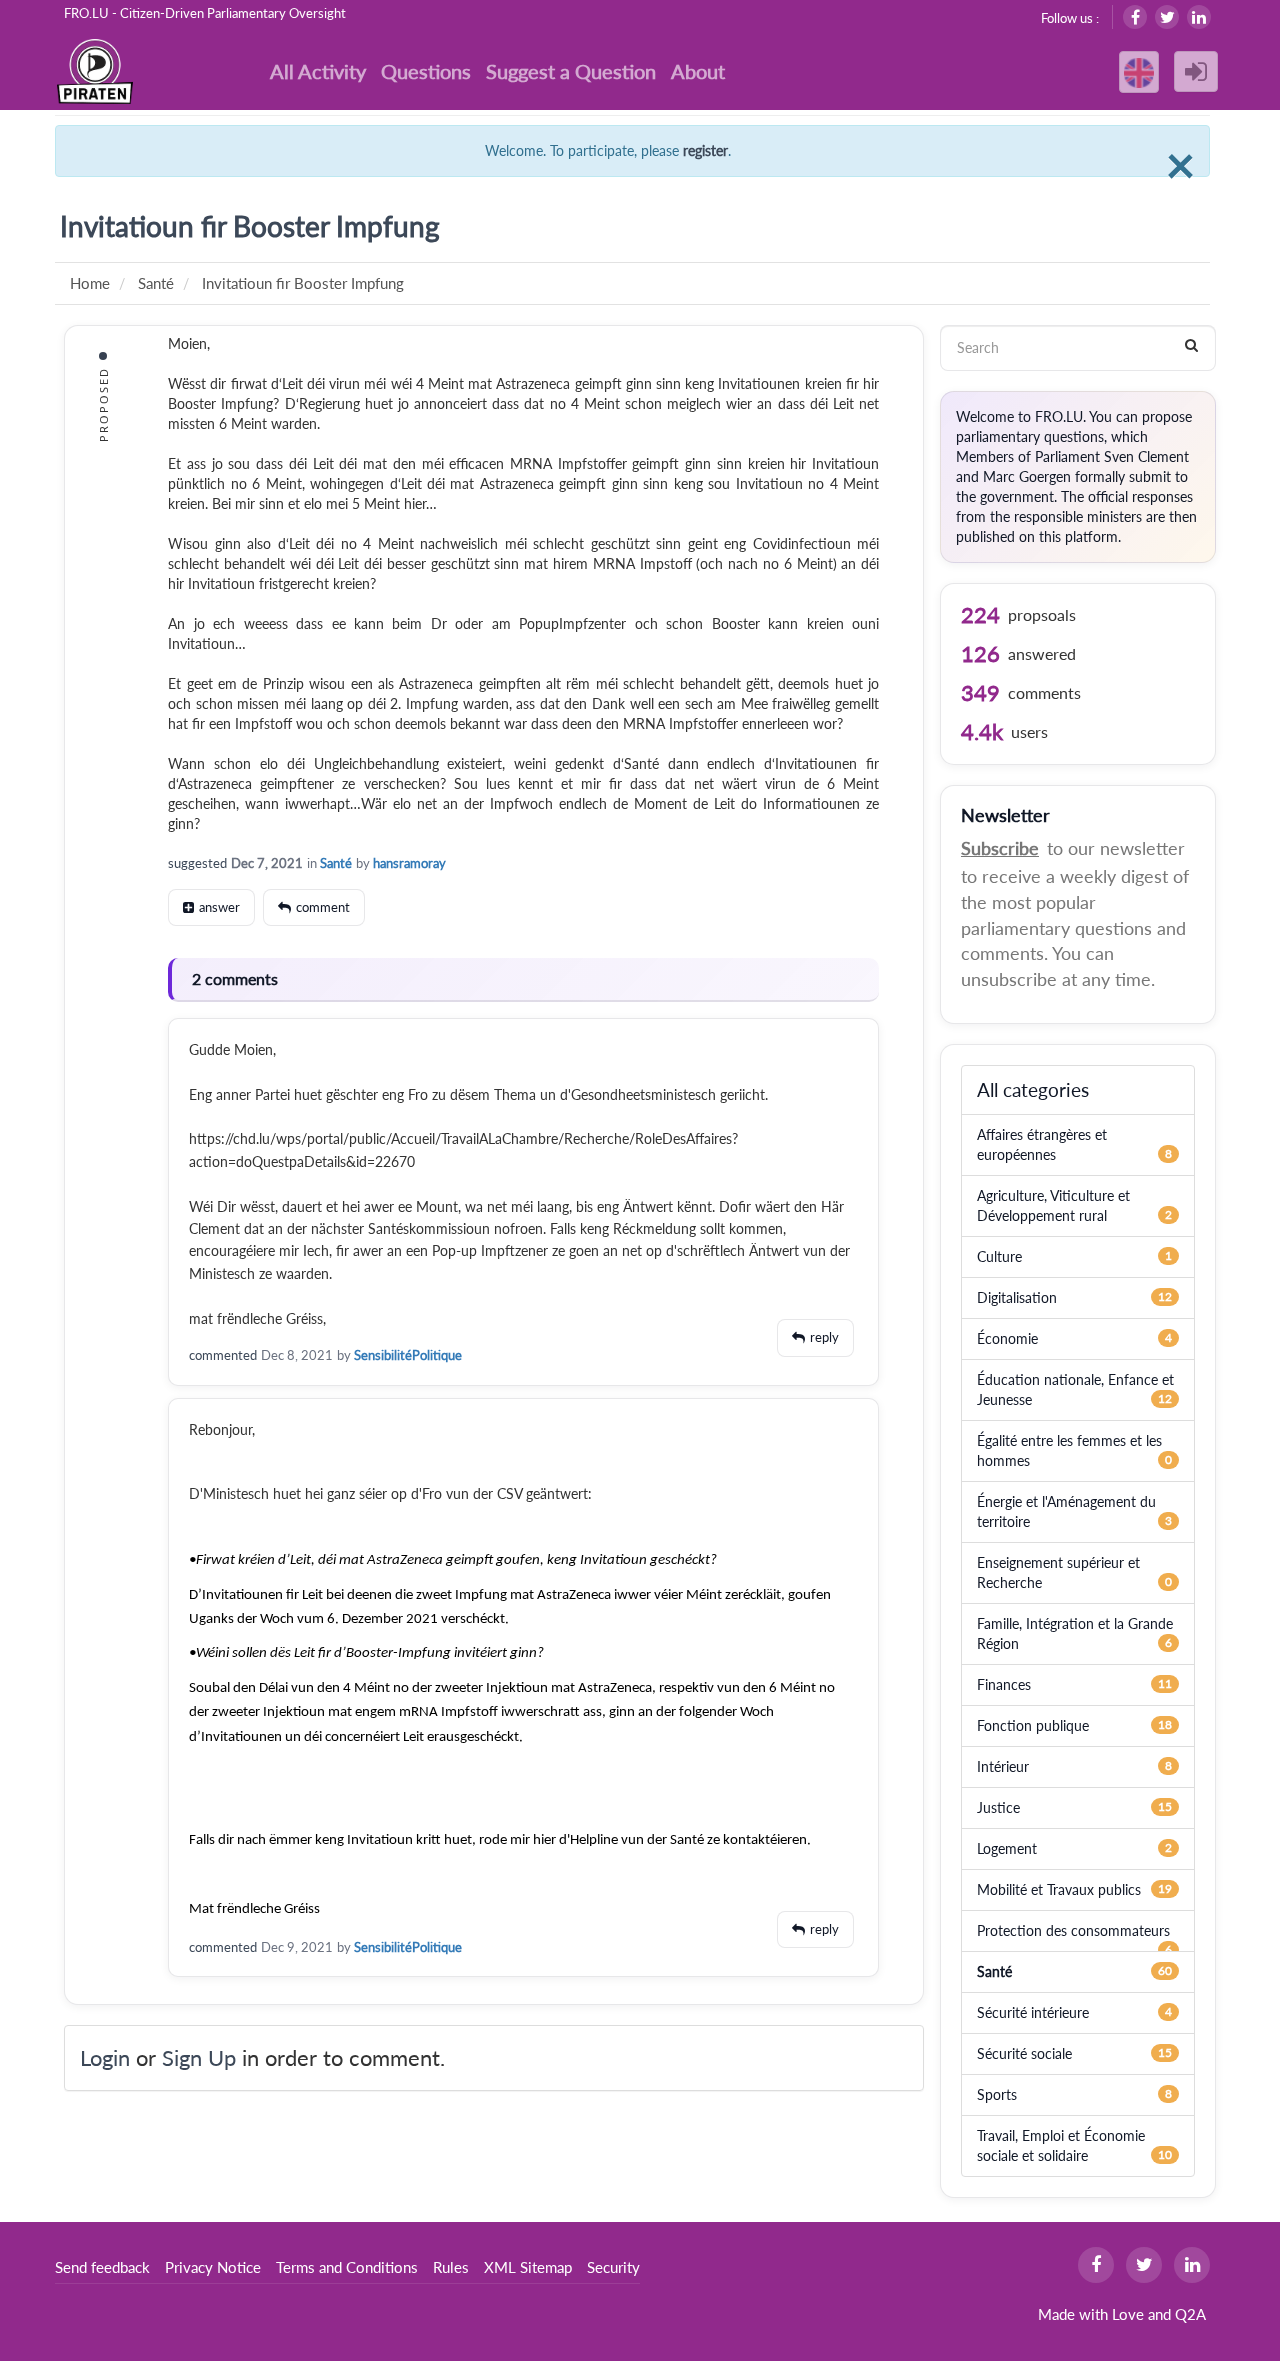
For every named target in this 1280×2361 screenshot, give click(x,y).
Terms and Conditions (347, 2267)
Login (105, 2057)
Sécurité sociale (1024, 2053)
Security (613, 2267)
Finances (1004, 1684)
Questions (426, 71)
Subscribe (1000, 848)
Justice (998, 1807)
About (698, 71)
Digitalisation (1017, 1297)
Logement (1007, 1848)
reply (824, 1337)
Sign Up (199, 2057)
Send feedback (102, 2267)
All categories (1033, 1089)
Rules (451, 2267)
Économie (1007, 1338)
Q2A (1190, 2314)
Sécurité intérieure (1033, 2012)
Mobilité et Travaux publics (1059, 1889)
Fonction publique (1033, 1725)
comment (323, 907)
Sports (997, 2094)
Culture (999, 1256)
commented (223, 1355)
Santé (336, 863)
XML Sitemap (528, 2267)
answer (219, 907)
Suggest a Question (571, 71)
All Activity (318, 71)
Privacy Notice (213, 2267)
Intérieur (1003, 1766)
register (705, 150)
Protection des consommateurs (1073, 1930)
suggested (197, 863)
